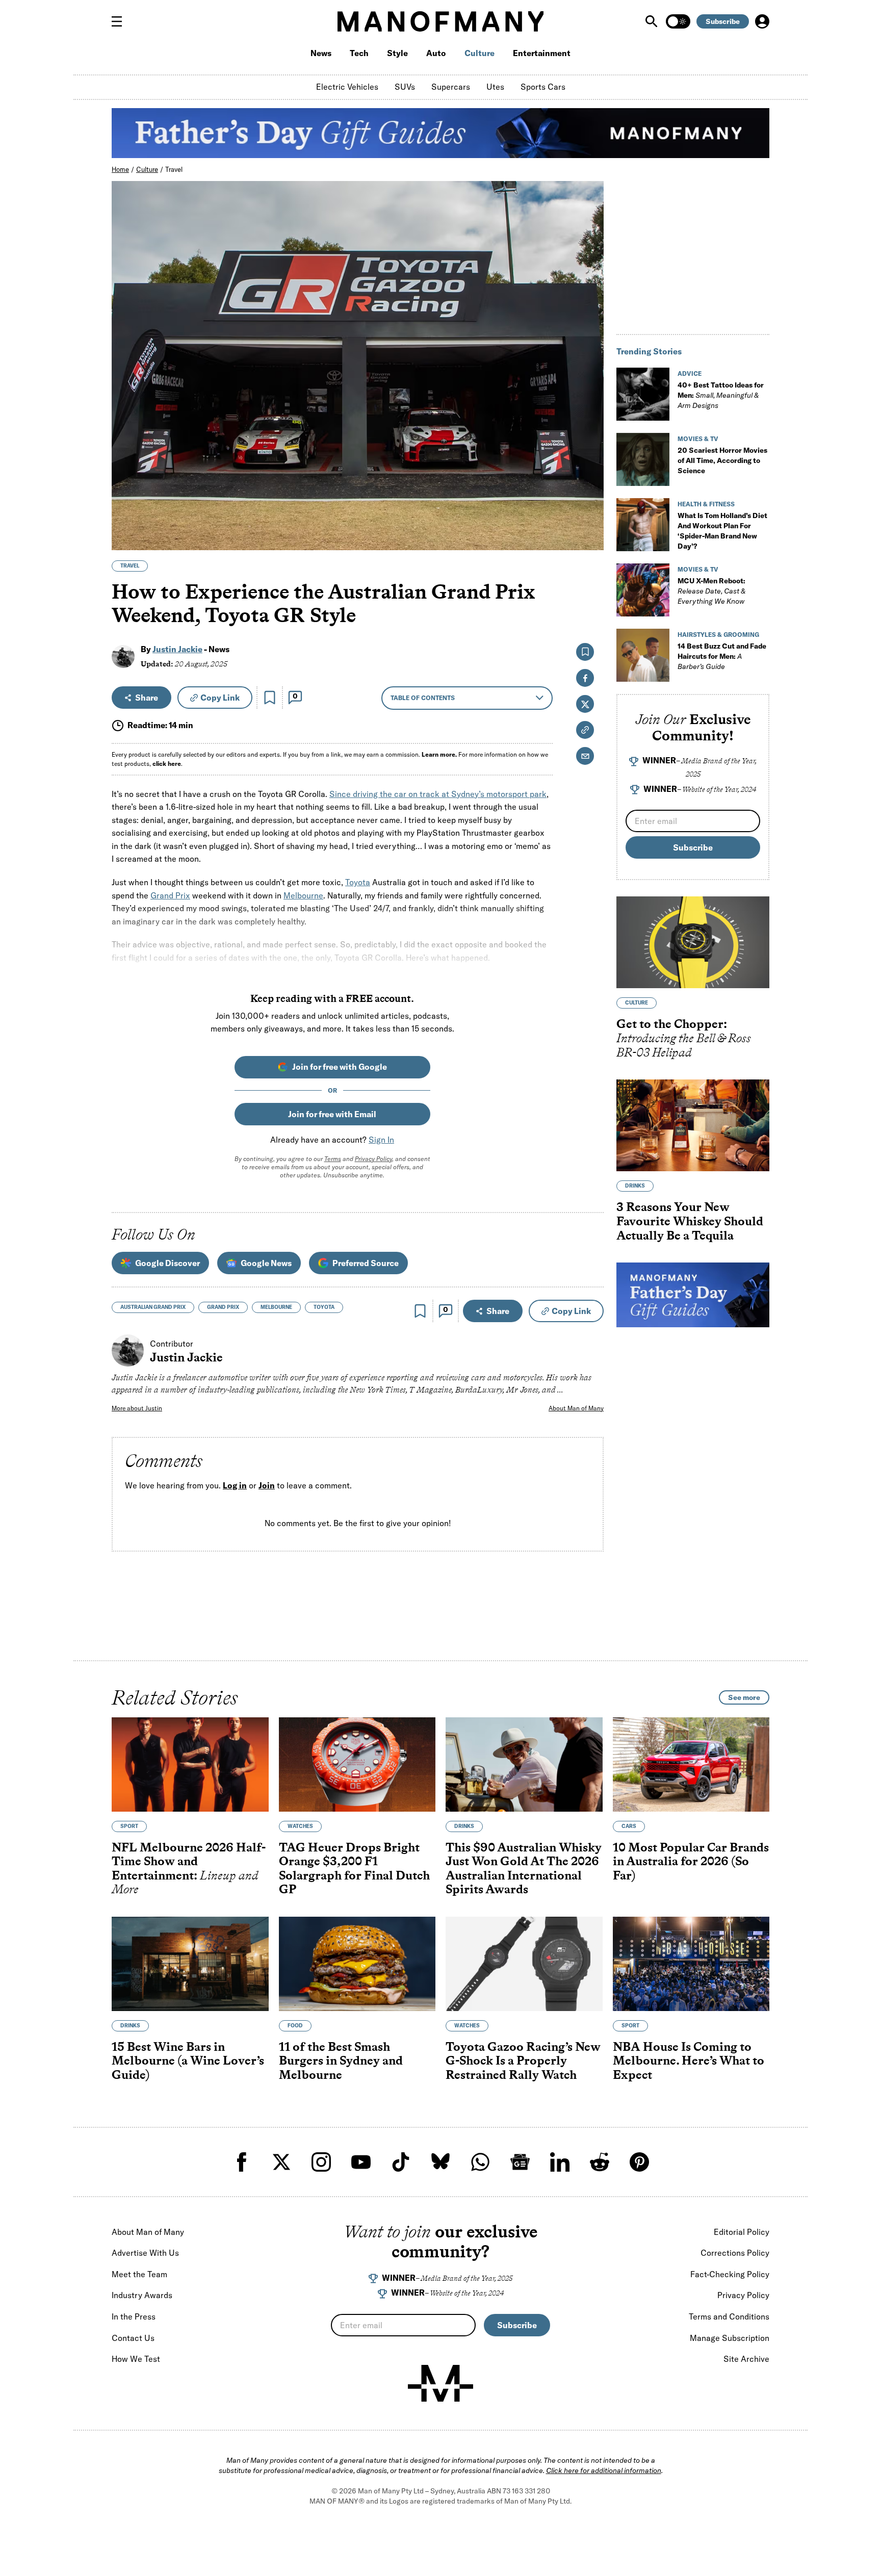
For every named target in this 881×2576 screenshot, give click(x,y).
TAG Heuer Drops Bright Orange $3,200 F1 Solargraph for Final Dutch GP (354, 1868)
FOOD (295, 2026)
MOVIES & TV (698, 439)
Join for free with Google (340, 1067)
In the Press (134, 2316)
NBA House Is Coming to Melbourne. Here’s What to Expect (689, 2060)
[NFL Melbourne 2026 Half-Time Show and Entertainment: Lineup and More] (190, 1764)
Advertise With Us (145, 2253)
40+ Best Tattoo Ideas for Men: (721, 395)
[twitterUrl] (281, 2162)
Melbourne (303, 895)
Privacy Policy (373, 1159)
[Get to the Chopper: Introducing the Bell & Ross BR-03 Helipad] (693, 942)
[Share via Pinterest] (590, 515)
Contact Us (133, 2338)
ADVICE (690, 373)
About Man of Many (576, 1408)
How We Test (136, 2359)
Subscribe (723, 21)
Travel (174, 169)
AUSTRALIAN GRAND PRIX (153, 1307)
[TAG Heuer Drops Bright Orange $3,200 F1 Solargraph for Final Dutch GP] (357, 1764)
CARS (629, 1826)
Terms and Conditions (729, 2316)
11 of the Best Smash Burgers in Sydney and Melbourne (341, 2060)
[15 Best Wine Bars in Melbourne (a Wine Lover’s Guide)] (190, 1964)
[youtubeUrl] (361, 2162)
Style (397, 53)
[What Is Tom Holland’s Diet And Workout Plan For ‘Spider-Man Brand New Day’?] (643, 525)
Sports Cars (543, 87)
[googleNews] (520, 2162)
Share (147, 698)
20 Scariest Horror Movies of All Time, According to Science (722, 460)
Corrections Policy (735, 2253)
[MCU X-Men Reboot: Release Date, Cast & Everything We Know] (643, 590)
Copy (220, 698)
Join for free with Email (332, 1114)
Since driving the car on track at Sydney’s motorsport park (438, 794)
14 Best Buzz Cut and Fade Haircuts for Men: (722, 656)
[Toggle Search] (653, 21)
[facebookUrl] (242, 2162)
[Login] (762, 21)
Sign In (381, 1140)
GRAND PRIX (223, 1307)
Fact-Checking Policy (730, 2274)
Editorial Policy (742, 2232)
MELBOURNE (276, 1307)
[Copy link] (590, 537)
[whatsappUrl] (480, 2162)
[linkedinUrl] (560, 2162)
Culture (480, 53)
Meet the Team (139, 2274)
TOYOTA (324, 1307)
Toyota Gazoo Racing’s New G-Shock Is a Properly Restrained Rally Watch (523, 2060)
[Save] (270, 698)
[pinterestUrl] (639, 2162)
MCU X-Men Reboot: (711, 591)
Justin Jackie (177, 649)
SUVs (405, 87)
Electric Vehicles (347, 87)
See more (744, 1697)
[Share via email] (585, 756)
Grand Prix (170, 895)
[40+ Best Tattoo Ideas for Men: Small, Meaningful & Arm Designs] (643, 394)
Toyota (358, 882)
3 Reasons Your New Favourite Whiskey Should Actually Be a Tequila (690, 1221)
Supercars (451, 87)
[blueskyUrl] (440, 2162)
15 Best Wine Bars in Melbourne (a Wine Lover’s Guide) (188, 2060)
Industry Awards (142, 2295)
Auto (436, 53)
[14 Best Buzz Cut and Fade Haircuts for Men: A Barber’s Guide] (643, 655)
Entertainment (542, 53)
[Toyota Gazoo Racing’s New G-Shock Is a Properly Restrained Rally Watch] (524, 1964)
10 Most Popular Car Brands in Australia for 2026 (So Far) (691, 1861)
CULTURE (637, 1003)
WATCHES (300, 1826)
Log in (235, 1485)
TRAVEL (130, 566)
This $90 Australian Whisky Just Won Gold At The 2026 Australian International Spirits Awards (524, 1868)
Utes (495, 87)
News (321, 53)
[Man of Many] (440, 2383)
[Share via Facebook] (590, 471)
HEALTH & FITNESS (706, 504)
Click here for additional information (604, 2470)
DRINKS (635, 1186)
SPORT (129, 1826)
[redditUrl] (600, 2162)
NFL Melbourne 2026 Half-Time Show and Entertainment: (189, 1868)
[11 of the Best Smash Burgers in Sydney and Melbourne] (357, 1964)
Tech (359, 53)
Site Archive (746, 2359)
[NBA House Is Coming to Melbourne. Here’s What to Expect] (691, 1964)
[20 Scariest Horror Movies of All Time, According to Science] (643, 459)
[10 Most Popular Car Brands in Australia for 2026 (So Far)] (691, 1764)
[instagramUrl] (321, 2162)
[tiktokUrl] (401, 2162)
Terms (333, 1159)
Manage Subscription (730, 2338)
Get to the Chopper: (684, 1038)
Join (267, 1485)
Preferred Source (366, 1263)
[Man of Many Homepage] (440, 21)
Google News (266, 1263)
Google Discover (167, 1263)
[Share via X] (590, 493)
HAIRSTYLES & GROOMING (718, 635)
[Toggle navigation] (121, 21)
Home (120, 169)
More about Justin (137, 1408)
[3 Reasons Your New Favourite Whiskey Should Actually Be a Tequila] (693, 1125)
